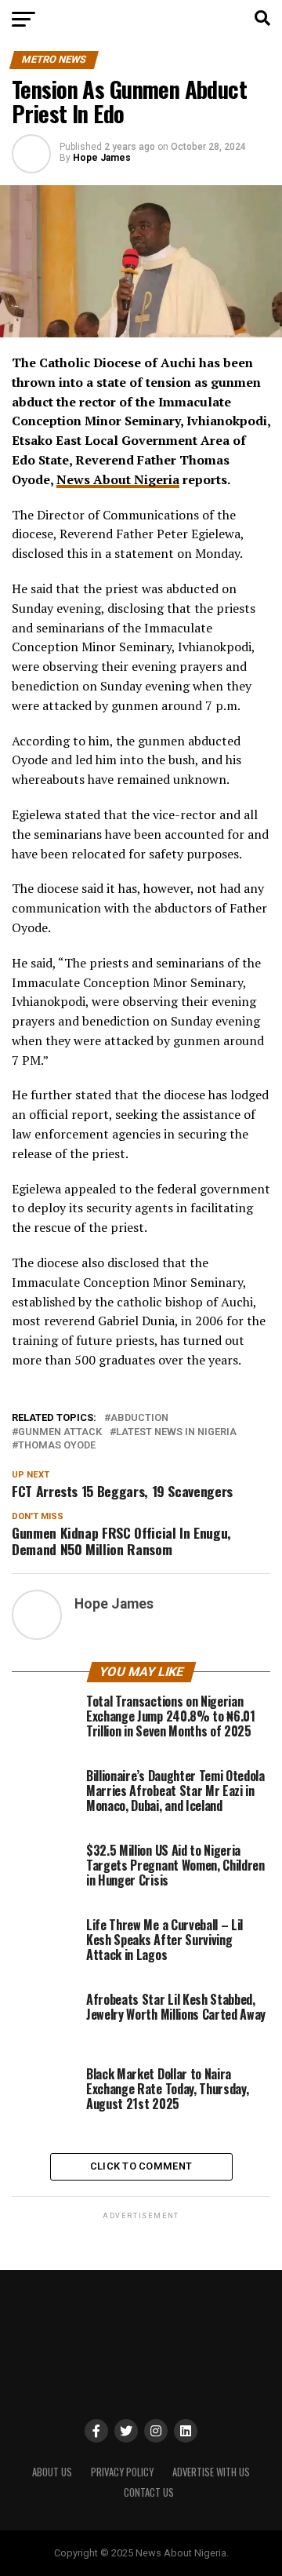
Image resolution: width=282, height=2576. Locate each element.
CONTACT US (149, 2492)
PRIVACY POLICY (122, 2472)
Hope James (102, 158)
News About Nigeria (118, 479)
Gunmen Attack (60, 1432)
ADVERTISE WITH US (211, 2472)
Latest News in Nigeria (176, 1432)
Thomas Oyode (57, 1446)
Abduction (139, 1418)
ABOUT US (52, 2472)
